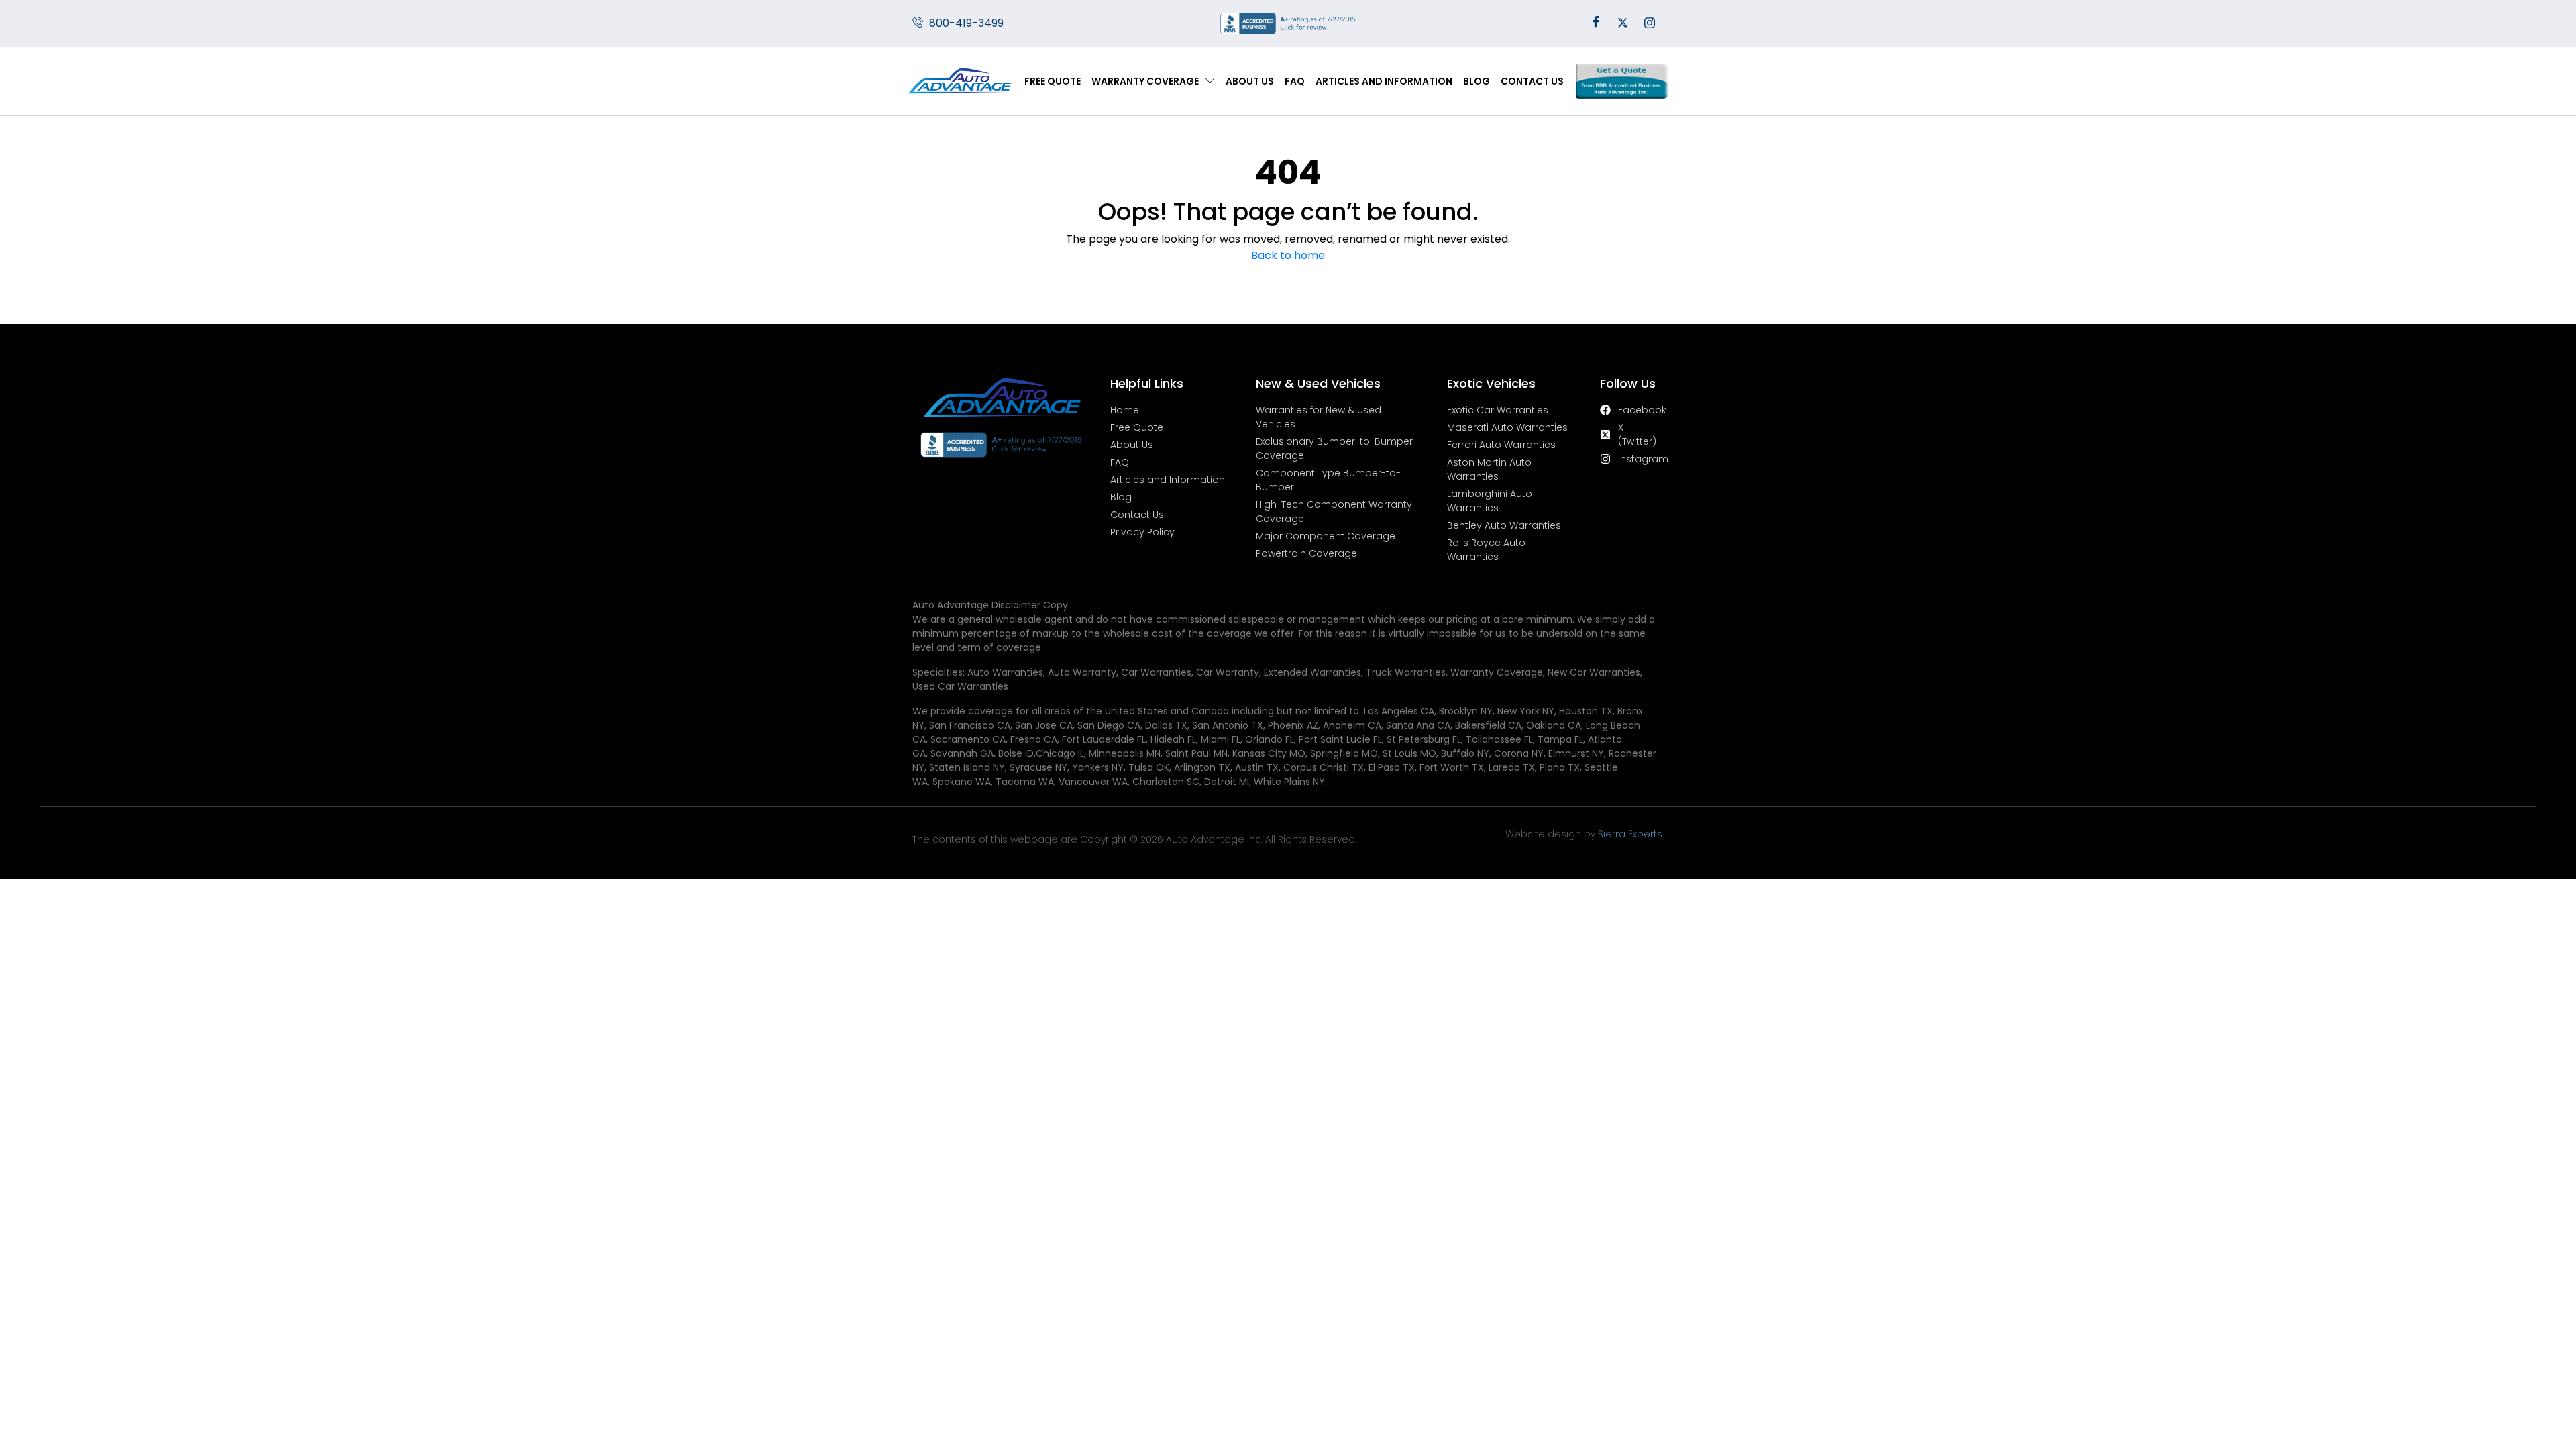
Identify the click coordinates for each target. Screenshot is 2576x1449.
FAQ (1295, 81)
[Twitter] (1623, 23)
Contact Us (1532, 81)
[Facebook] (1596, 23)
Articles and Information (1384, 81)
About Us (1250, 81)
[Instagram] (1650, 23)
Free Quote (1053, 81)
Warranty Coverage (1145, 81)
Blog (1477, 81)
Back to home (1288, 255)
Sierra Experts (1630, 834)
